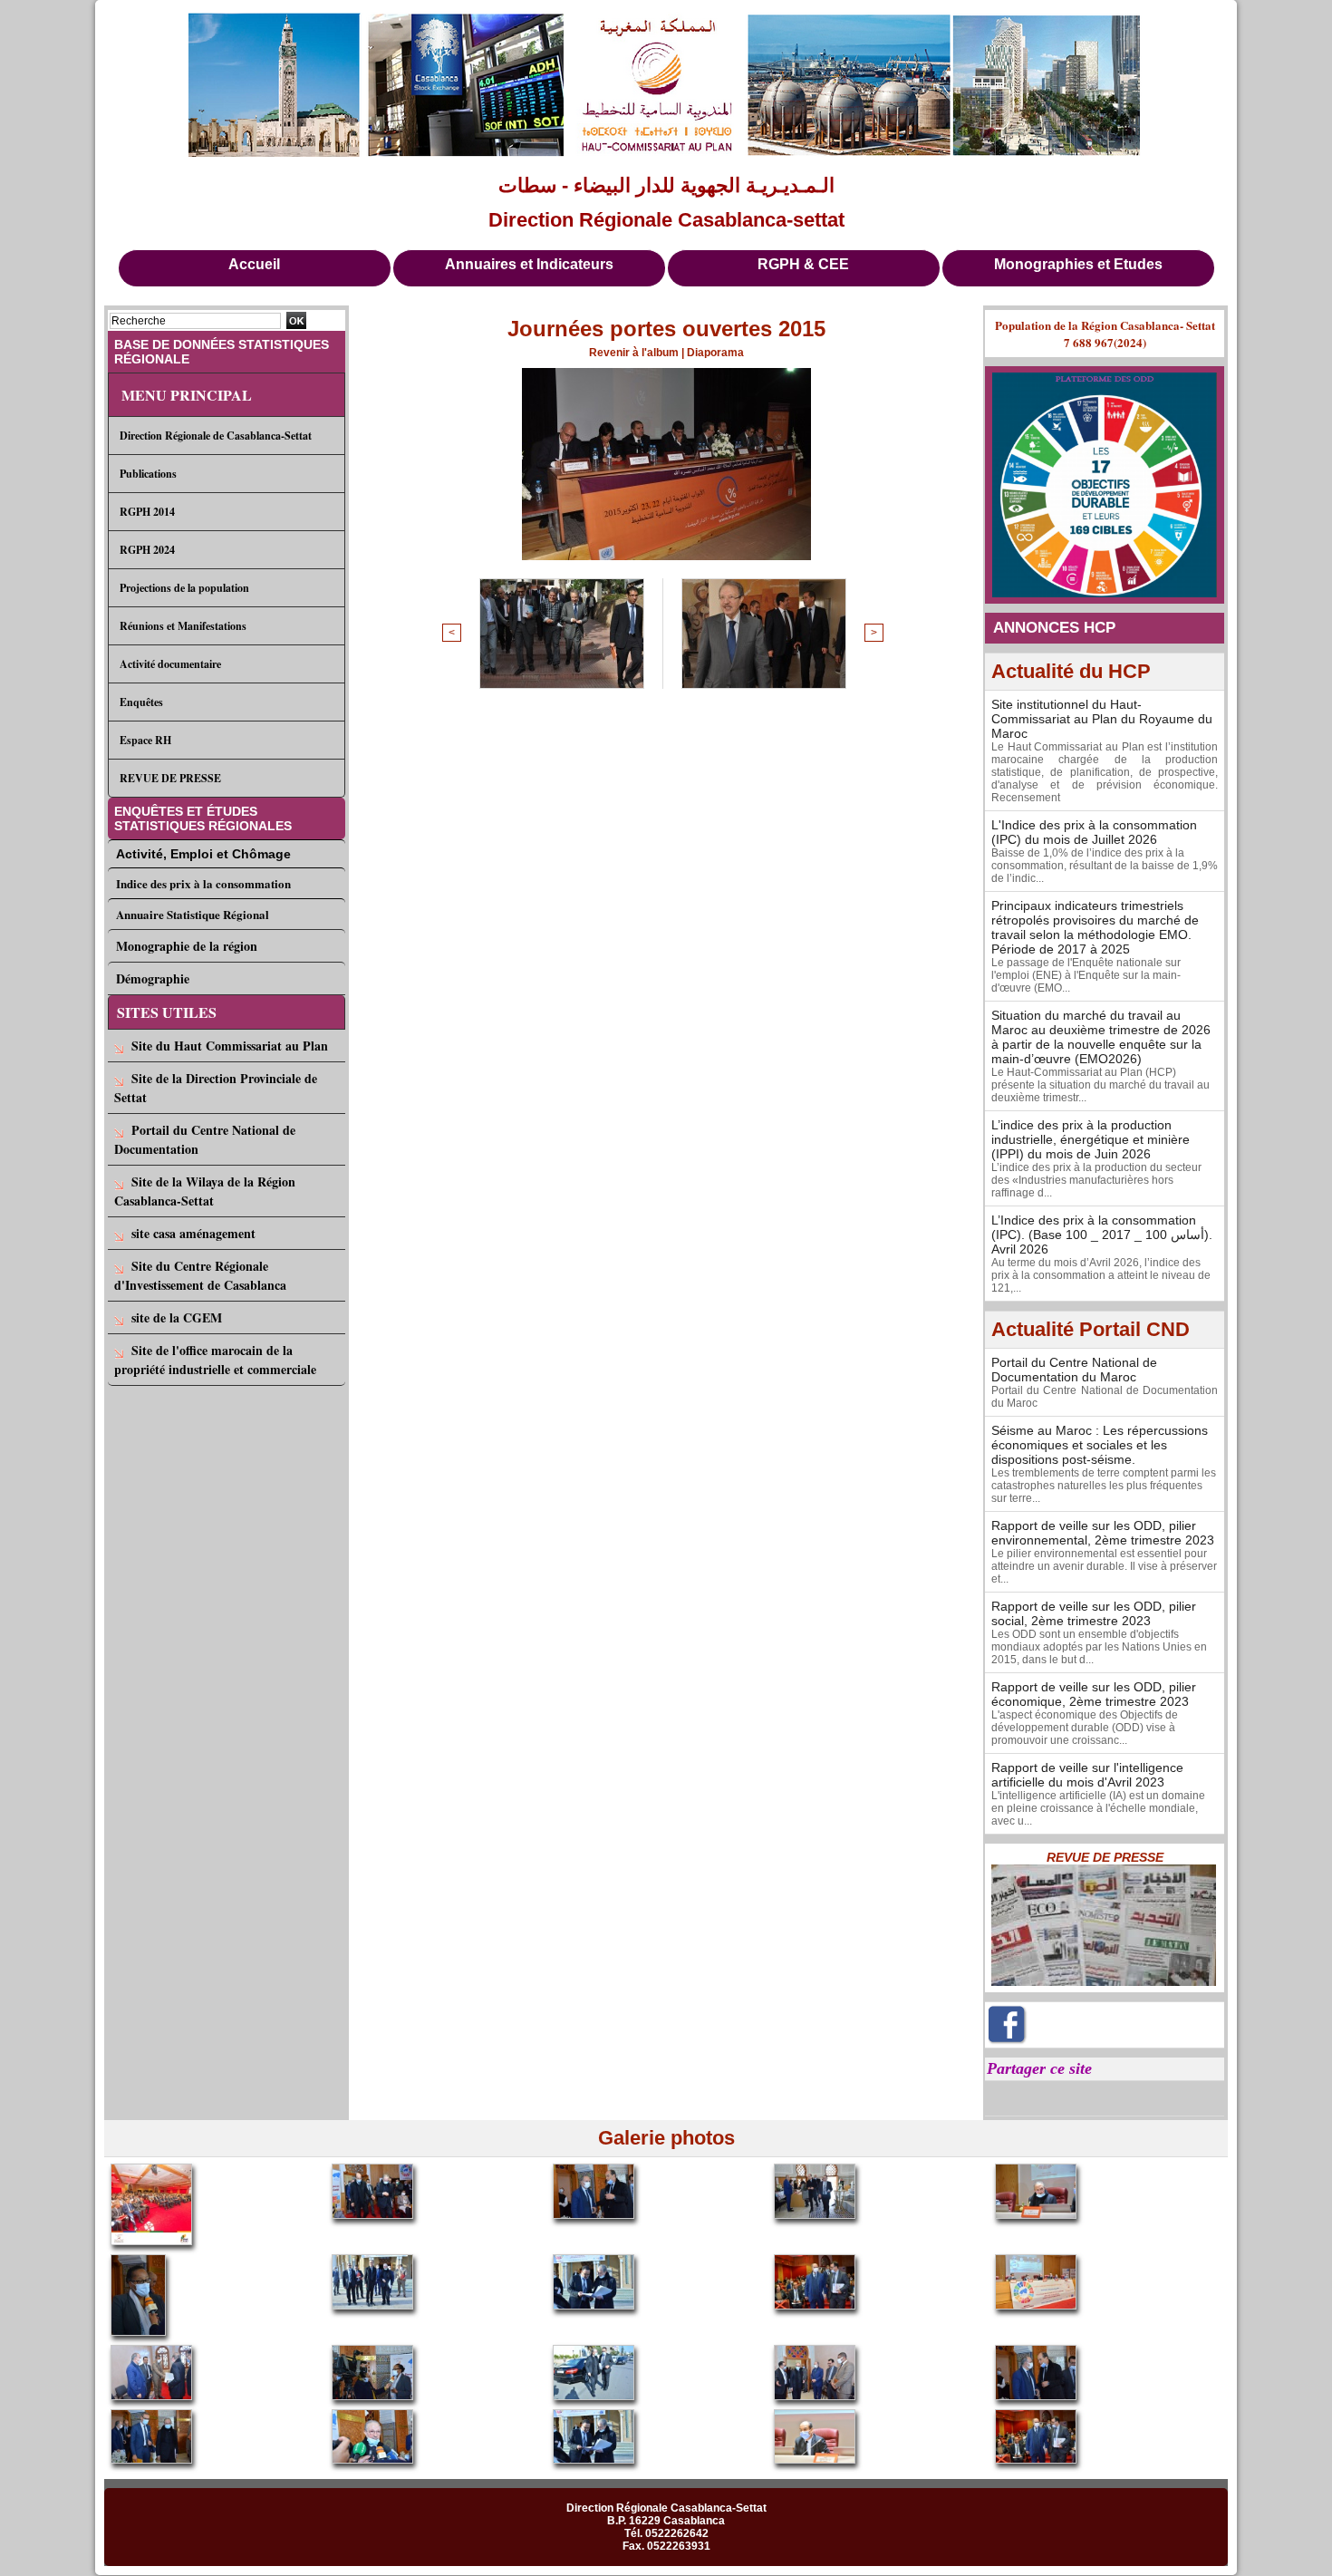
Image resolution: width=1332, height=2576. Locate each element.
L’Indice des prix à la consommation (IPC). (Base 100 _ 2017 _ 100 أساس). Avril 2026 (1102, 1235)
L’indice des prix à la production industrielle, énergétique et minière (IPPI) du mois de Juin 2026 (1091, 1139)
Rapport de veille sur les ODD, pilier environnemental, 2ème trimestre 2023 (1103, 1533)
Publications (148, 474)
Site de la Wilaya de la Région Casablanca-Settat (205, 1191)
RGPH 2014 (147, 512)
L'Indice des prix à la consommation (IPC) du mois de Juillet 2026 (1094, 832)
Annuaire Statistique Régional (193, 914)
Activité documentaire (170, 664)
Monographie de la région (187, 946)
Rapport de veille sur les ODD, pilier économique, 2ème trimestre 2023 (1094, 1694)
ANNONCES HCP (1054, 628)
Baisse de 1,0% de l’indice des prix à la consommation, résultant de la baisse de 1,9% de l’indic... (1105, 866)
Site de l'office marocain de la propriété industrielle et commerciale (215, 1360)
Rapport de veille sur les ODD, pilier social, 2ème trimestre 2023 (1094, 1613)
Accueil (254, 264)
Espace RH (145, 740)
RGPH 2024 (147, 550)
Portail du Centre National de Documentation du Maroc (1074, 1370)
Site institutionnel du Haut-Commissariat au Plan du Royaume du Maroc (1102, 719)
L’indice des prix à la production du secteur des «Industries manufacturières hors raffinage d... (1096, 1180)
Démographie (153, 978)
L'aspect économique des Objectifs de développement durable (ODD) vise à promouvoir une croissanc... (1085, 1728)
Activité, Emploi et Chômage (203, 854)
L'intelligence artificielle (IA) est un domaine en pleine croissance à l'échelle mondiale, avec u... (1098, 1808)
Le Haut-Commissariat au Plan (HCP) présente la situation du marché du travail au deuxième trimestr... (1100, 1085)
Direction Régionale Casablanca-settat (666, 220)
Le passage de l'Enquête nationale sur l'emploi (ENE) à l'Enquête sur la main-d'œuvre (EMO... (1086, 975)
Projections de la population (184, 588)
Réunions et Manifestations (183, 626)
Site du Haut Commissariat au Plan (230, 1046)
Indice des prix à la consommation (203, 883)
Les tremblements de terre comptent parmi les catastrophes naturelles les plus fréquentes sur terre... (1104, 1486)
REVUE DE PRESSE (170, 778)
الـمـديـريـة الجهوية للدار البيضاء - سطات (666, 185)
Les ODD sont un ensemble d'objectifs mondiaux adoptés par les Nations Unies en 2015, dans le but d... (1099, 1647)
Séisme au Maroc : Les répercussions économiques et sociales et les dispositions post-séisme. (1100, 1445)
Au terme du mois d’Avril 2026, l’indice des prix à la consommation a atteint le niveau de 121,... (1101, 1275)
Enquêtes (141, 702)
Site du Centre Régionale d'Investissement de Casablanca (200, 1275)
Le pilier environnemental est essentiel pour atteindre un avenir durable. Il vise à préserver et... (1104, 1566)
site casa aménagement (193, 1233)
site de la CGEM (177, 1317)
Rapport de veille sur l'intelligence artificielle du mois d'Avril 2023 (1087, 1775)
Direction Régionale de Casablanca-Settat (216, 436)
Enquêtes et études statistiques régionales (203, 818)
